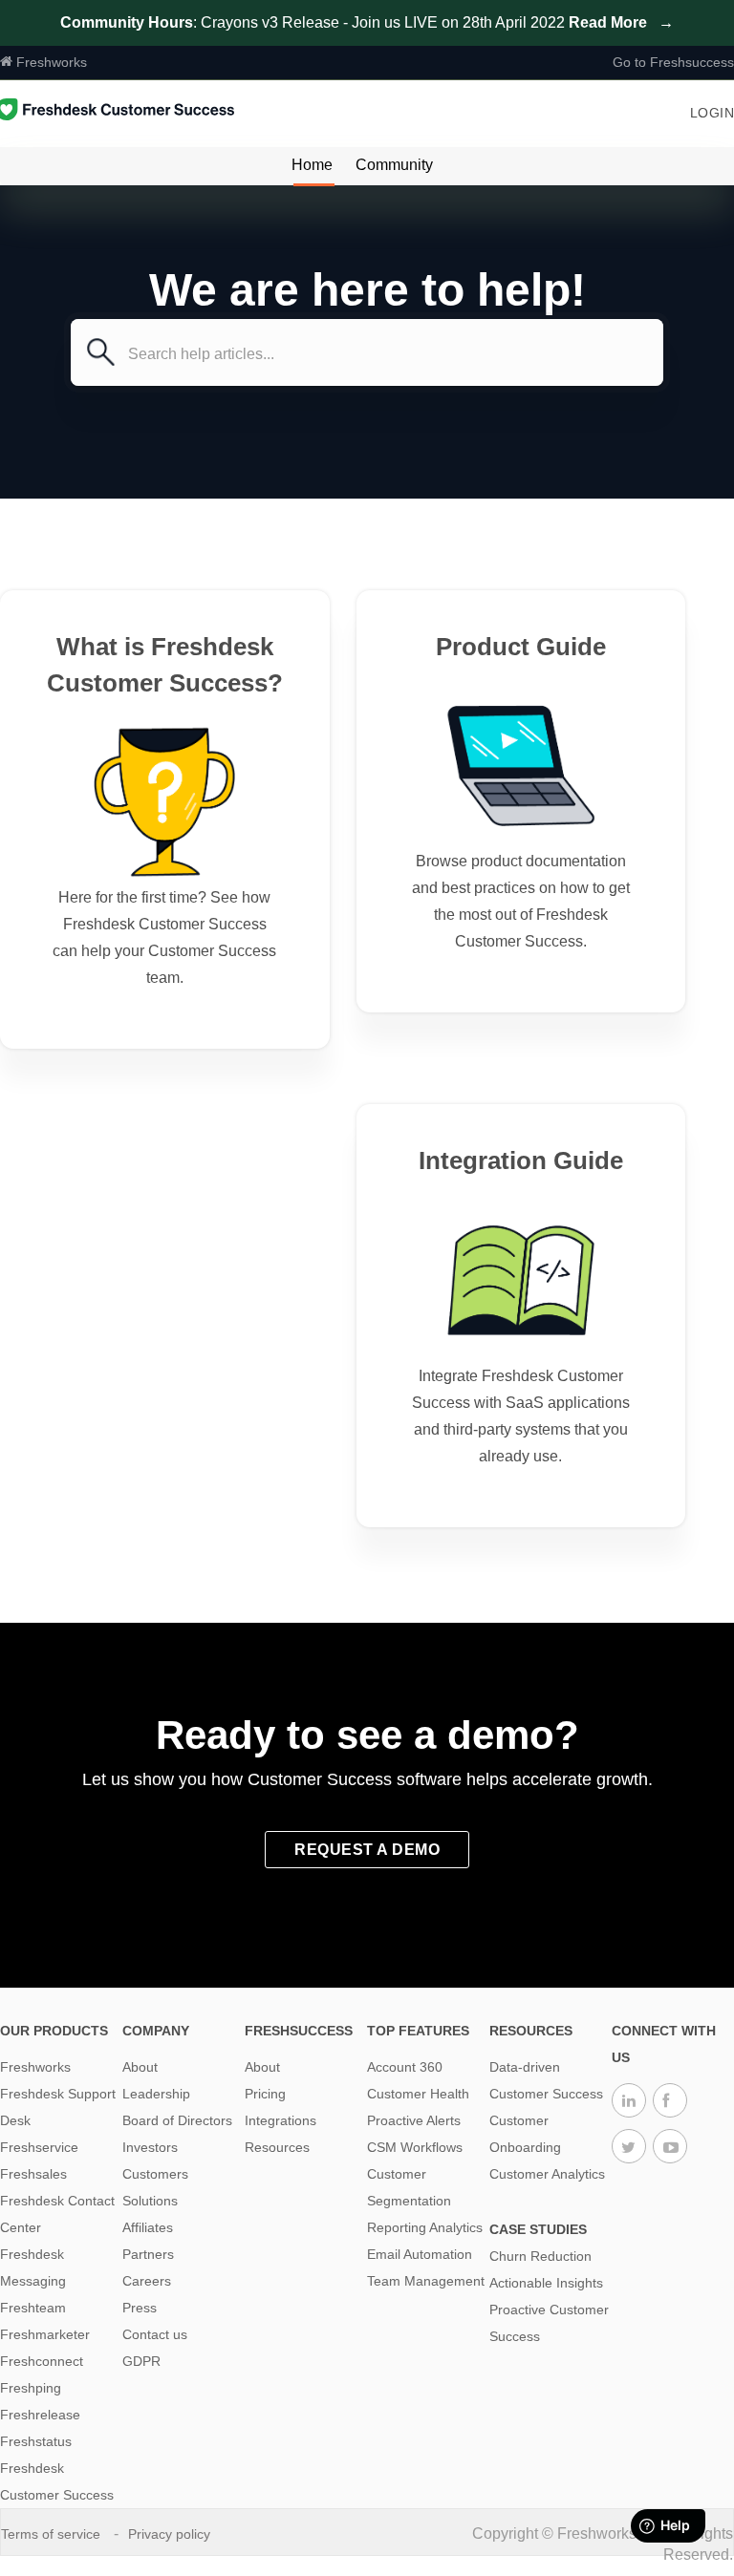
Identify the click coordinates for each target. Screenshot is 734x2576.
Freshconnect (42, 2361)
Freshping (31, 2388)
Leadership (156, 2094)
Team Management (426, 2281)
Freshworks (50, 62)
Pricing (265, 2094)
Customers (155, 2174)
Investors (150, 2147)
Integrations (281, 2120)
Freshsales (33, 2174)
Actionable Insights (546, 2283)
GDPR (141, 2361)
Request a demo (367, 1850)
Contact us (155, 2334)
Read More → (621, 22)
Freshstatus (36, 2441)
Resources (277, 2147)
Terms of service (53, 2534)
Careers (147, 2281)
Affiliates (148, 2227)
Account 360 (405, 2067)
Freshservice (39, 2147)
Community (394, 165)
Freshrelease (40, 2415)
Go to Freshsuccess (673, 62)
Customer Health (418, 2094)
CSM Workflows (415, 2147)
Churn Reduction (540, 2256)
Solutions (150, 2201)
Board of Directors (177, 2120)
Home (312, 165)
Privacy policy (171, 2534)
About (140, 2067)
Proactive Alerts (414, 2120)
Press (140, 2308)
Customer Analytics (547, 2174)
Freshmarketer (45, 2334)
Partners (148, 2254)
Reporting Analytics (425, 2227)
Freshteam (33, 2308)
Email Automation (420, 2254)
